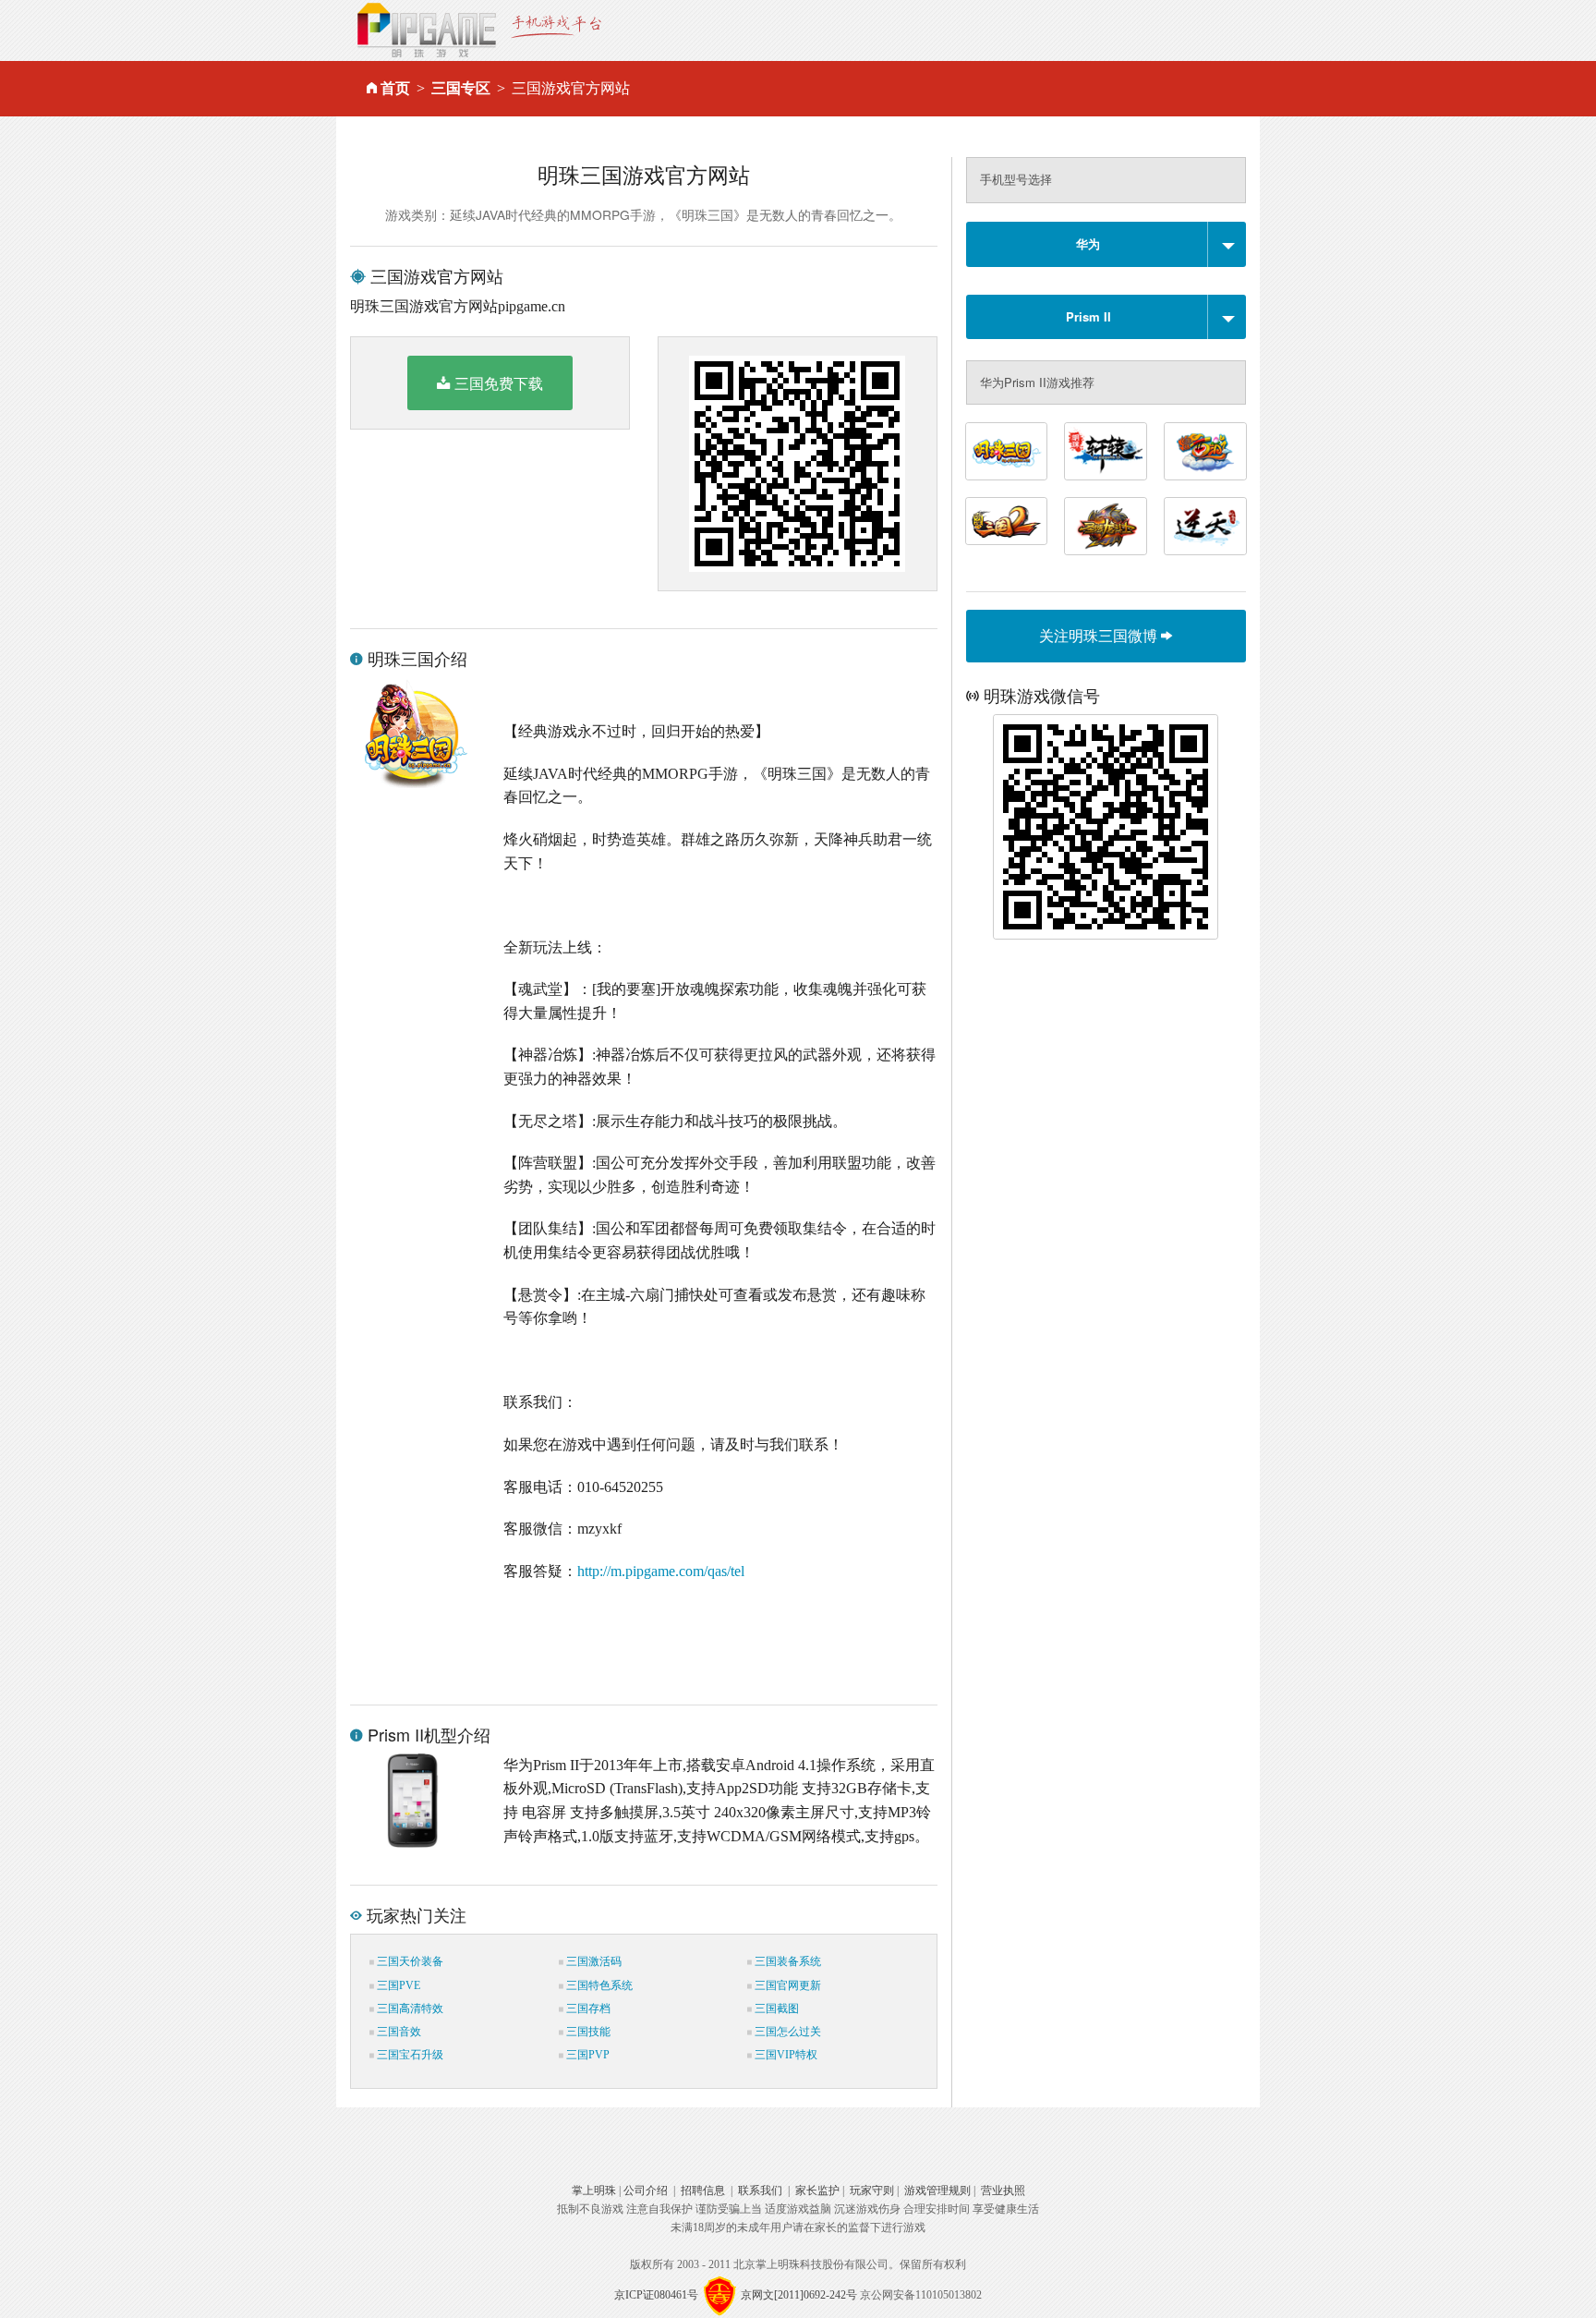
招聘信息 (703, 2191)
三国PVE (397, 1985)
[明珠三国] (1007, 451)
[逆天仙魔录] (1205, 526)
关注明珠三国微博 (1100, 635)
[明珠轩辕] (1106, 451)
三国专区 (461, 88)
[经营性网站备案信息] (719, 2295)
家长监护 (817, 2191)
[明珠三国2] (1007, 521)
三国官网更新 (786, 1985)
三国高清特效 (409, 2009)
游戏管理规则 (937, 2191)
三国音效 (398, 2032)
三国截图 (775, 2009)
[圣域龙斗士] (1106, 526)
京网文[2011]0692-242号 (799, 2295)
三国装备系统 (786, 1961)
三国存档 (587, 2009)
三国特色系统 (598, 1985)
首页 (395, 88)
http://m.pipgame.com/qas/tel (661, 1571)
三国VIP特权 (785, 2055)
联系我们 (760, 2191)
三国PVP (586, 2055)
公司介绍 (646, 2191)
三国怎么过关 (786, 2032)
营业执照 (1003, 2191)
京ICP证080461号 (656, 2295)
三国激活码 (592, 1961)
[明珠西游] (1205, 451)
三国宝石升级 (409, 2055)
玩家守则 (872, 2191)
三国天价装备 (409, 1961)
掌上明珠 (594, 2191)
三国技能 (587, 2032)
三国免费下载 (499, 383)
